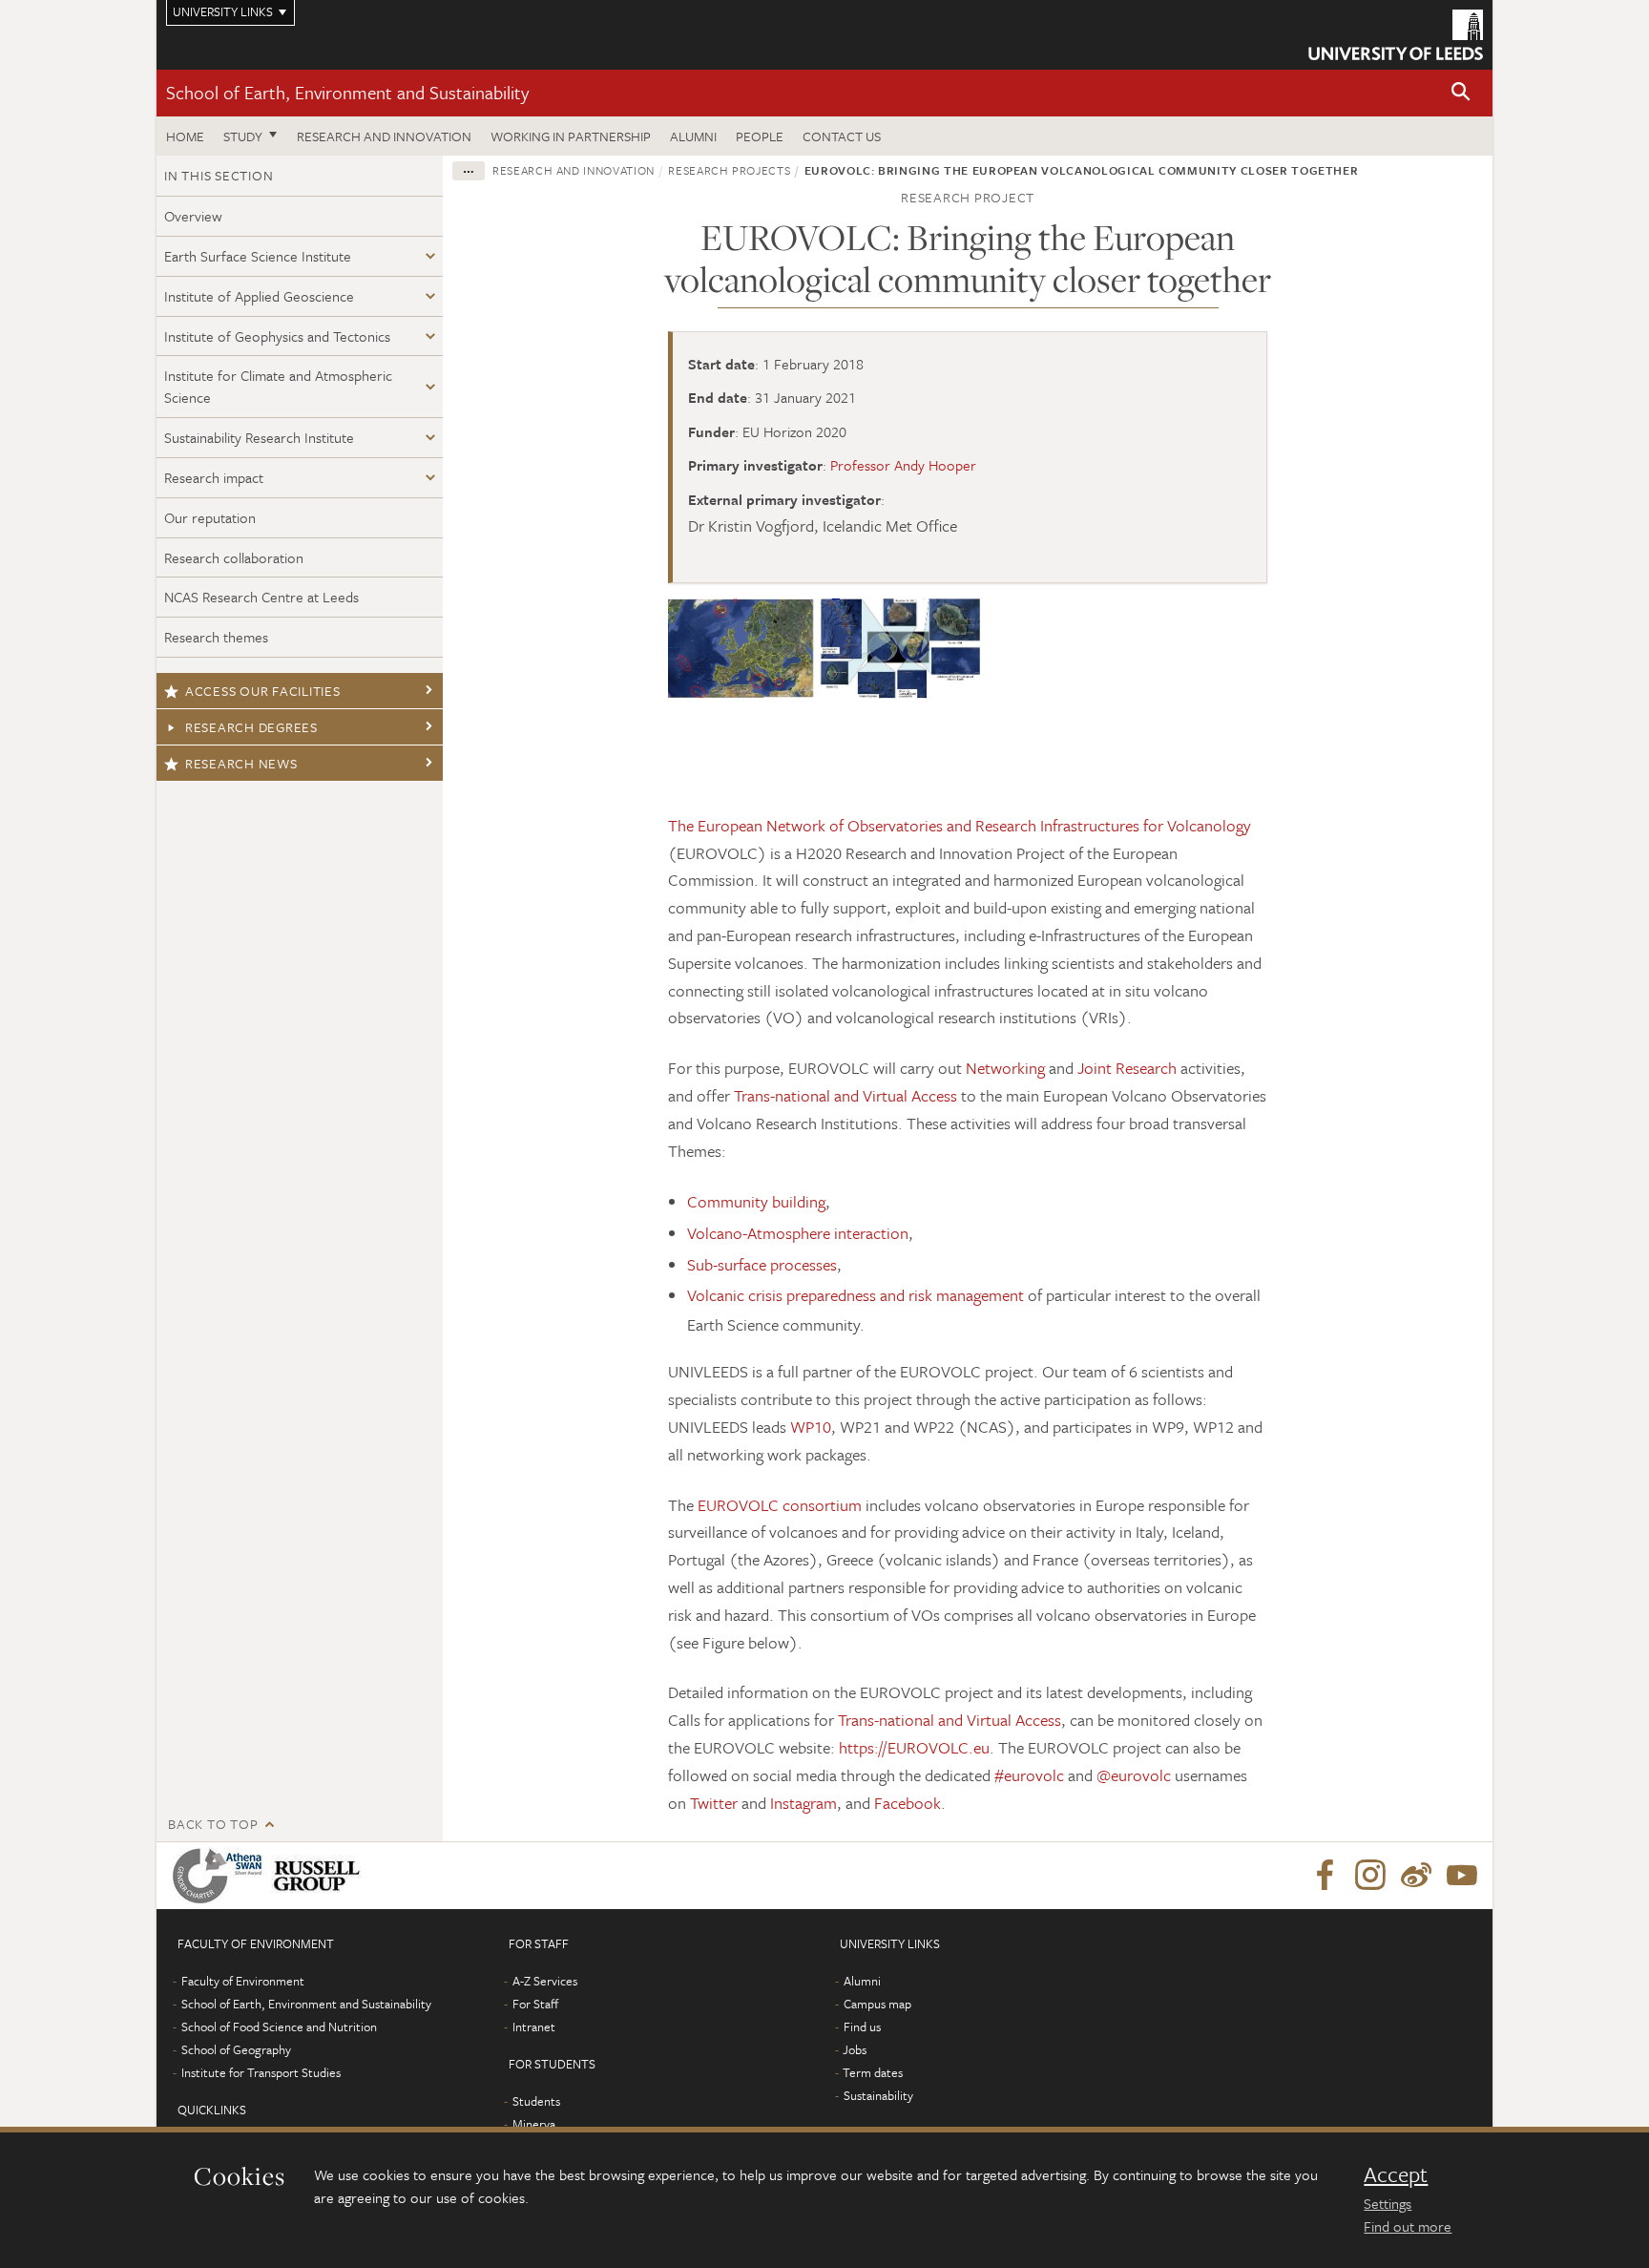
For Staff (535, 2004)
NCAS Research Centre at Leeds (261, 597)
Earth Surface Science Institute (258, 256)
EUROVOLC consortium (780, 1505)
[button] (1461, 93)
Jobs (855, 2049)
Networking (1005, 1068)
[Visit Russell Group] (320, 1876)
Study (243, 136)
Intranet (534, 2026)
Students (536, 2101)
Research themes (216, 637)
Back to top (213, 1824)
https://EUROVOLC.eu (914, 1747)
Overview (193, 216)
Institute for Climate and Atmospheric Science (278, 386)
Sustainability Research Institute (259, 437)
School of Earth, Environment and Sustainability (347, 92)
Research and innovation (384, 136)
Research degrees (251, 727)
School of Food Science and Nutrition (279, 2026)
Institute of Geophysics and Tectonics (277, 336)
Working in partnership (571, 136)
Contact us (842, 136)
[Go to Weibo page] (1416, 1876)
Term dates (873, 2072)
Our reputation (210, 517)
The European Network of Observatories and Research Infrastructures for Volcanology (960, 825)
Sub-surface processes (762, 1264)
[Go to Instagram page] (1370, 1876)
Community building (756, 1201)
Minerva (534, 2124)
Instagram (804, 1803)
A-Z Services (545, 1981)
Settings (1388, 2203)
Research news (241, 763)
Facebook (908, 1803)
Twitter (714, 1803)
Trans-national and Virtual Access (845, 1095)
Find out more (1408, 2226)
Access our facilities (263, 691)
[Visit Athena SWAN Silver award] (221, 1876)
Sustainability (878, 2095)
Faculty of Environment (243, 1981)
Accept (1396, 2174)
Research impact (214, 477)
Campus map (877, 2004)
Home (185, 136)
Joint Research (1127, 1068)
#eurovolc (1029, 1775)
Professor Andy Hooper (903, 465)
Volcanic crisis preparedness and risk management (856, 1295)
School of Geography (236, 2049)
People (760, 136)
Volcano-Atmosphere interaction (798, 1233)
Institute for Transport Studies (261, 2072)
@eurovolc (1134, 1775)
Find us (862, 2026)
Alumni (693, 136)
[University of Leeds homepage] (1396, 35)
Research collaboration (234, 557)
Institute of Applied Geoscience (259, 296)
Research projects (729, 170)
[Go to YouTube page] (1462, 1876)
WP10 (811, 1427)
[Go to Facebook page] (1325, 1876)
